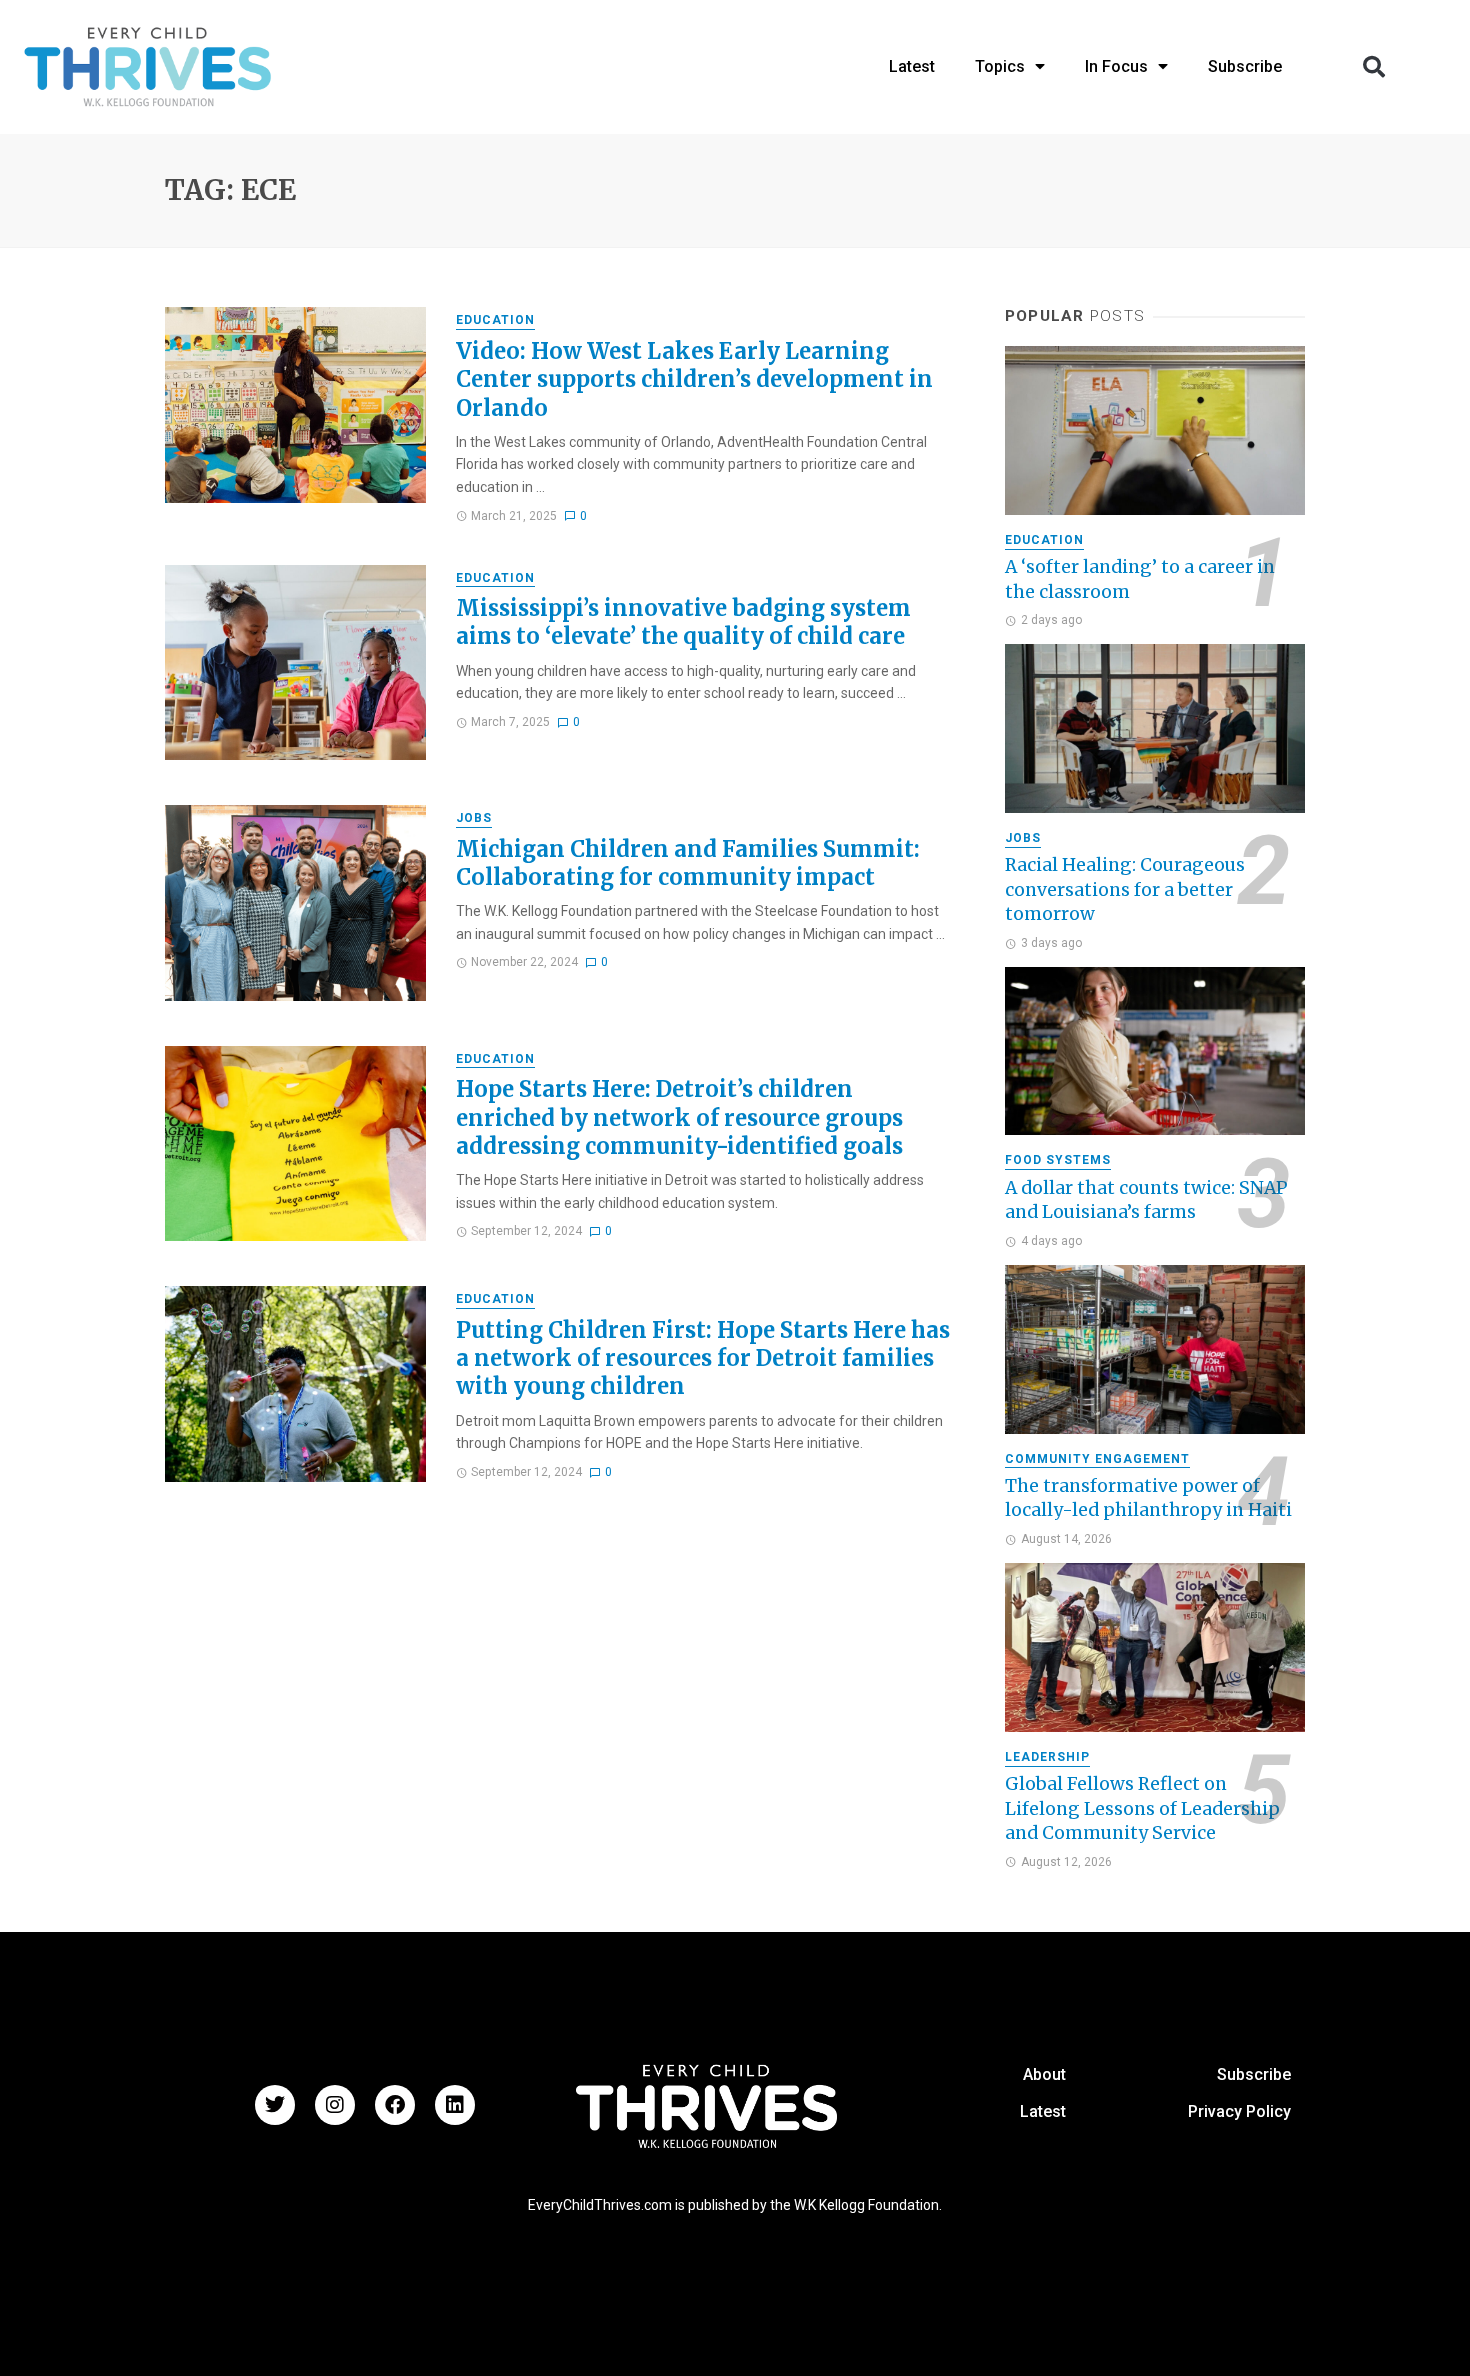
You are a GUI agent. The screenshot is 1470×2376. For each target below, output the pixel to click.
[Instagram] (335, 2105)
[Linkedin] (455, 2105)
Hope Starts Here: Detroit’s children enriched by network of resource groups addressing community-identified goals (679, 1117)
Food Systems (1058, 1160)
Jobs (474, 818)
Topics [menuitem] (1000, 66)
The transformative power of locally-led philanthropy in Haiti (1148, 1498)
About (1044, 2074)
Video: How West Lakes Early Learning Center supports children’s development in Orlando (694, 379)
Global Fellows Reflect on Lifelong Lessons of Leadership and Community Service (1142, 1808)
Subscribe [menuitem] (1245, 66)
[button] (1374, 67)
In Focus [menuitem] (1116, 66)
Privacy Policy (1239, 2111)
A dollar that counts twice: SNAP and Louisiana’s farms (1146, 1200)
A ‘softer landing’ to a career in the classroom (1140, 579)
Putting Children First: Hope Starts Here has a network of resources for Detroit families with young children (703, 1358)
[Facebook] (395, 2105)
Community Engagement (1097, 1459)
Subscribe (1254, 2074)
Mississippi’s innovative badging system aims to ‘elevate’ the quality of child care (683, 622)
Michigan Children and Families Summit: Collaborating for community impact (688, 863)
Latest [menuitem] (912, 66)
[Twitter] (275, 2105)
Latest (1043, 2111)
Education (495, 320)
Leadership (1047, 1757)
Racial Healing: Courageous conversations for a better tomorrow (1125, 889)
